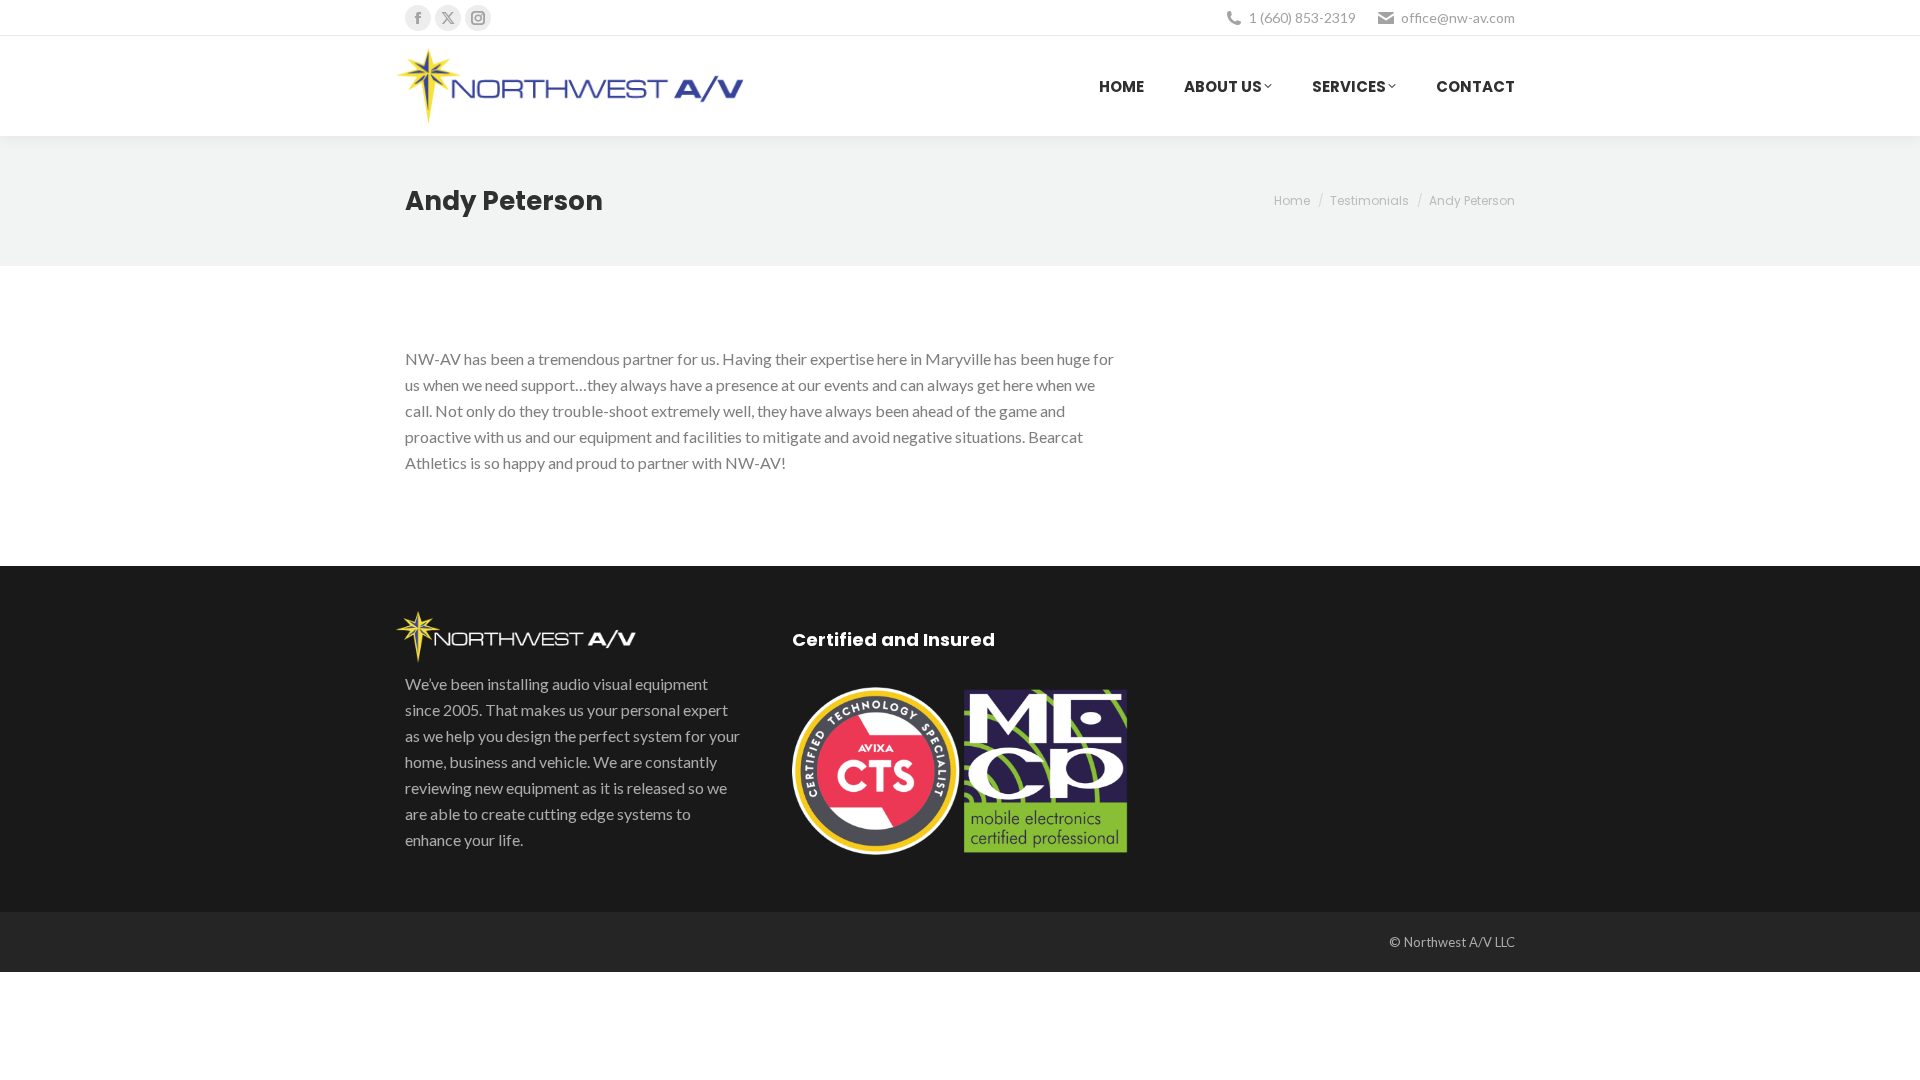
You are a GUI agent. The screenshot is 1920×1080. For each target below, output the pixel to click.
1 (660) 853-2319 (1302, 17)
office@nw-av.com (1458, 17)
